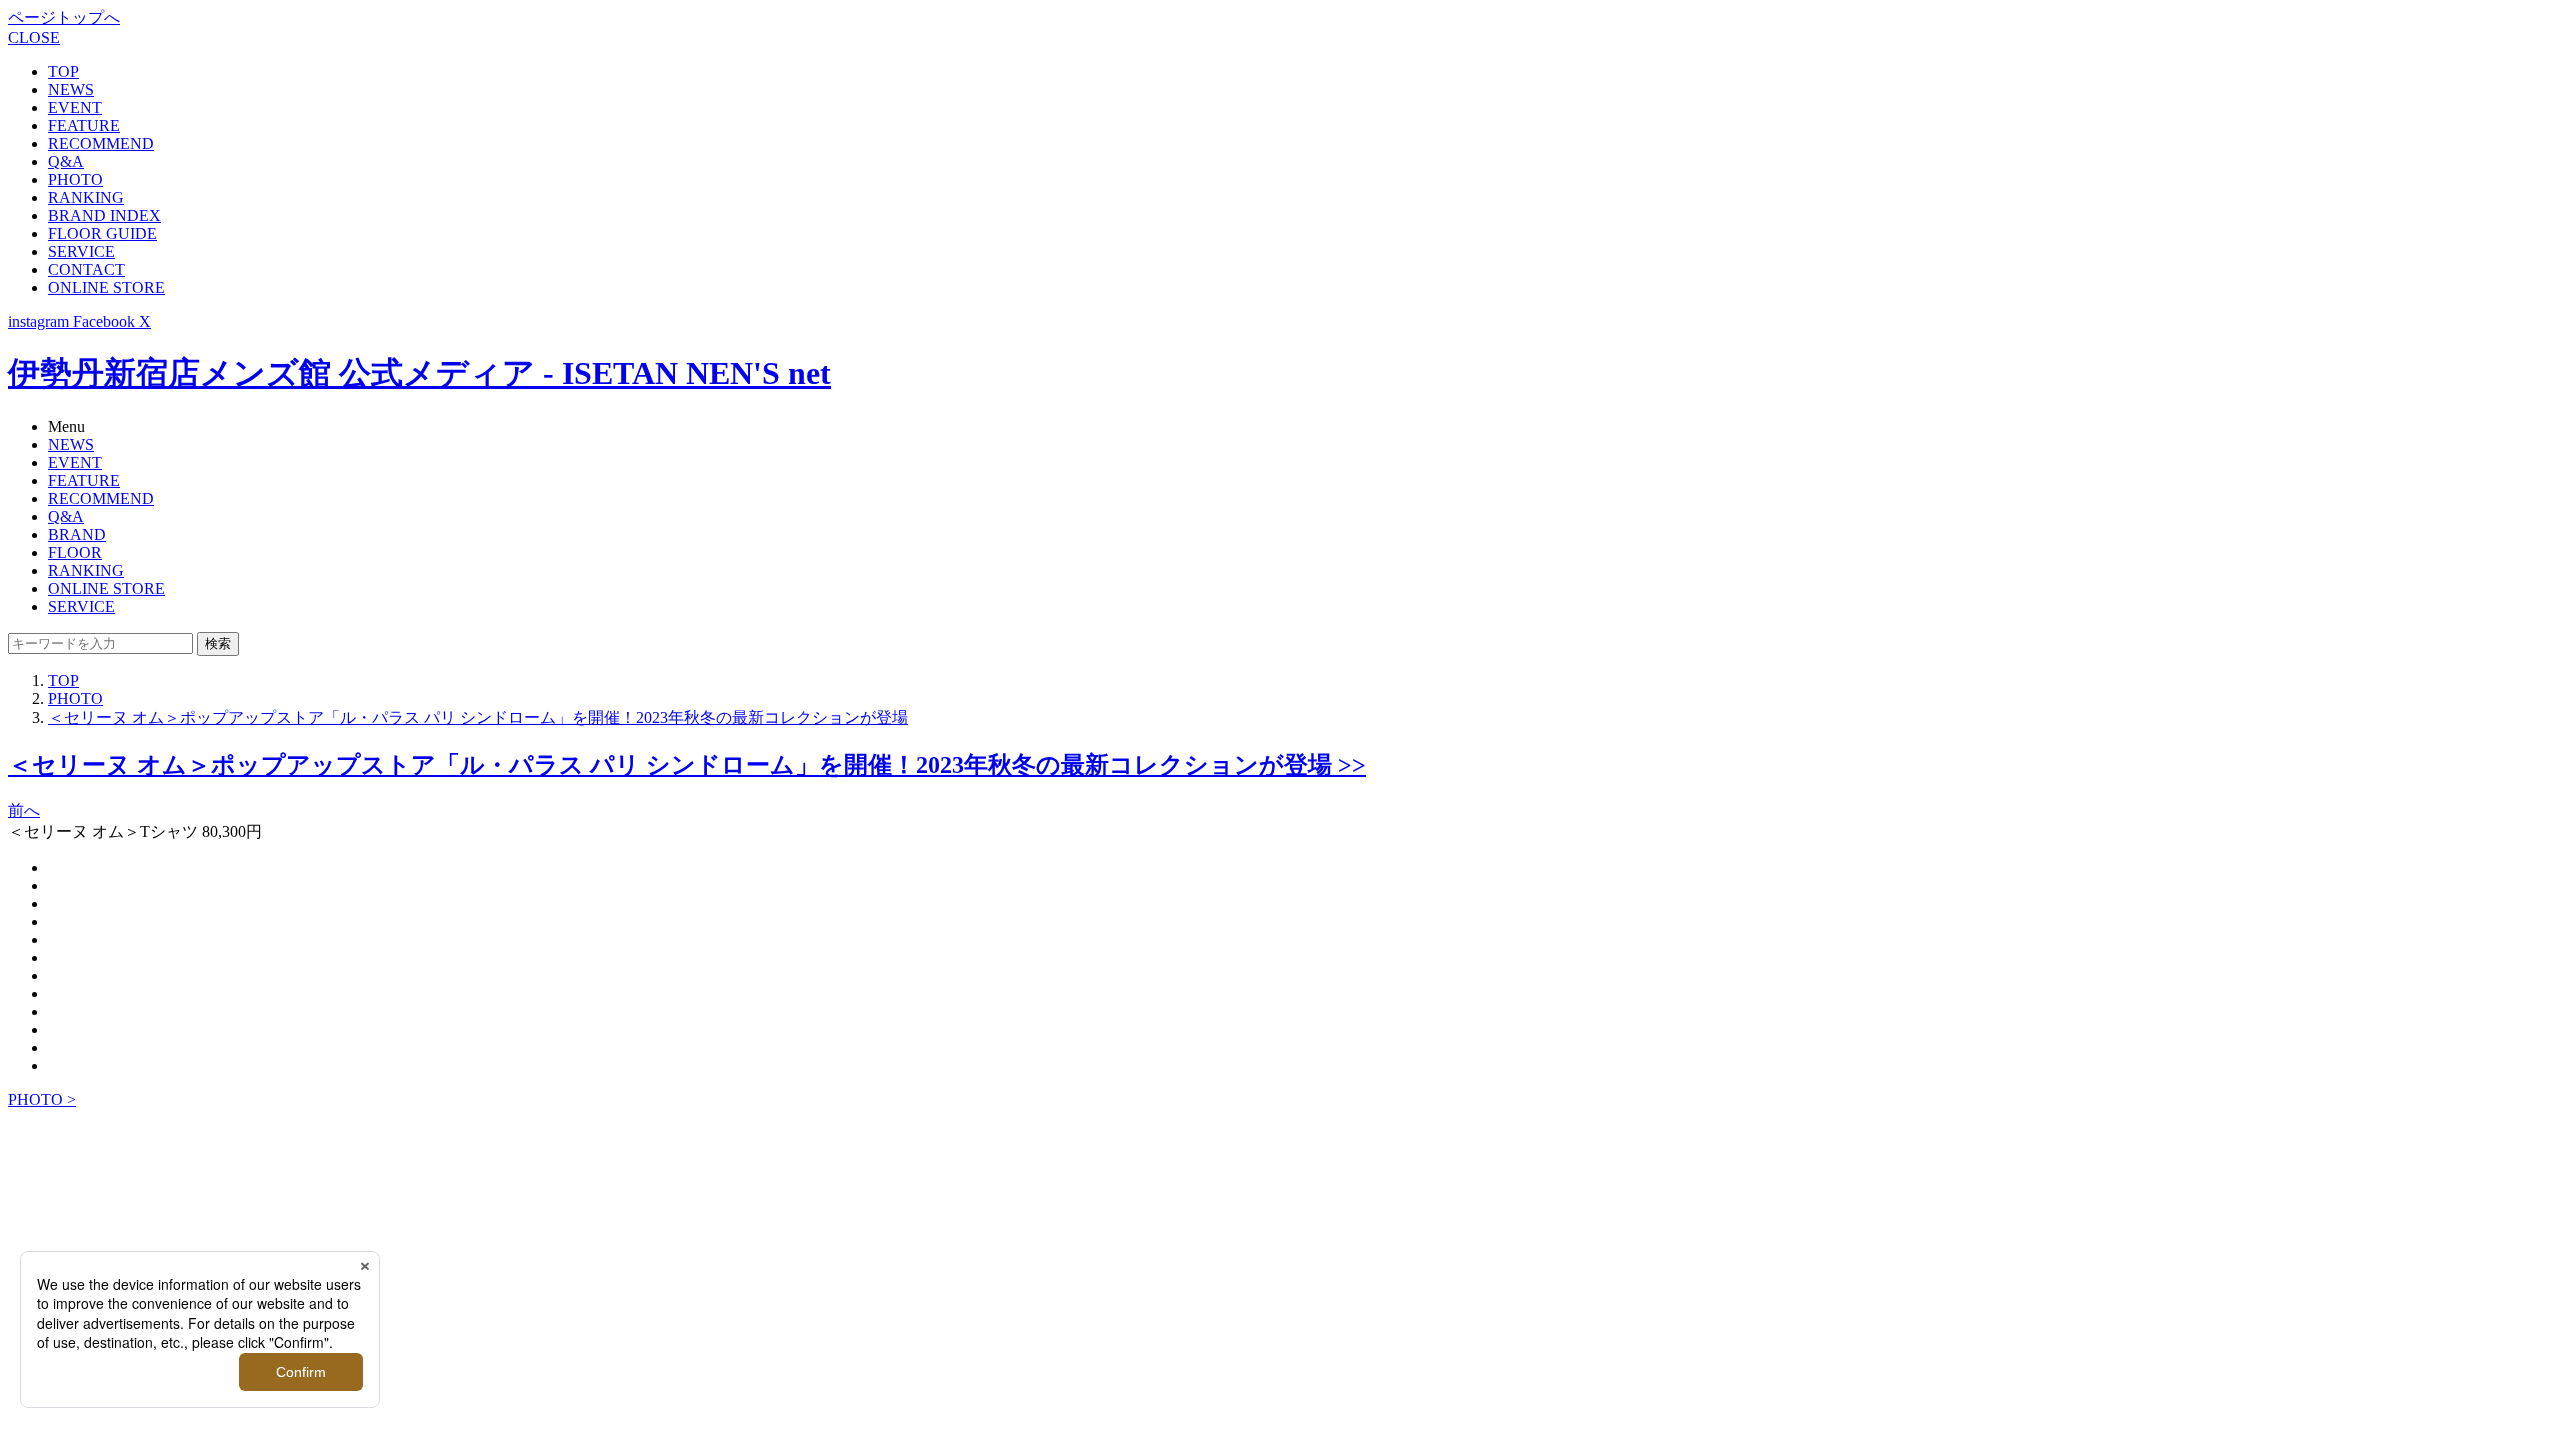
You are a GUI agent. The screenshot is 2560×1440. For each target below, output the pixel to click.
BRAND (77, 534)
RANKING (86, 197)
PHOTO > (42, 1099)
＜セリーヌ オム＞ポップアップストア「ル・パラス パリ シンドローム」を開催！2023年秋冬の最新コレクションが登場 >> (687, 765)
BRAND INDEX (104, 215)
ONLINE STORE (106, 287)
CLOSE (34, 37)
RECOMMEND (101, 143)
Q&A (66, 161)
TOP (63, 71)
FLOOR (75, 552)
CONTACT (86, 269)
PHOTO (75, 179)
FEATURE (84, 125)
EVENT (75, 107)
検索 (218, 643)
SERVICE (81, 251)
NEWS (71, 89)
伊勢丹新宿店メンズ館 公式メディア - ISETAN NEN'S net (419, 373)
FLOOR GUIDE (102, 233)
